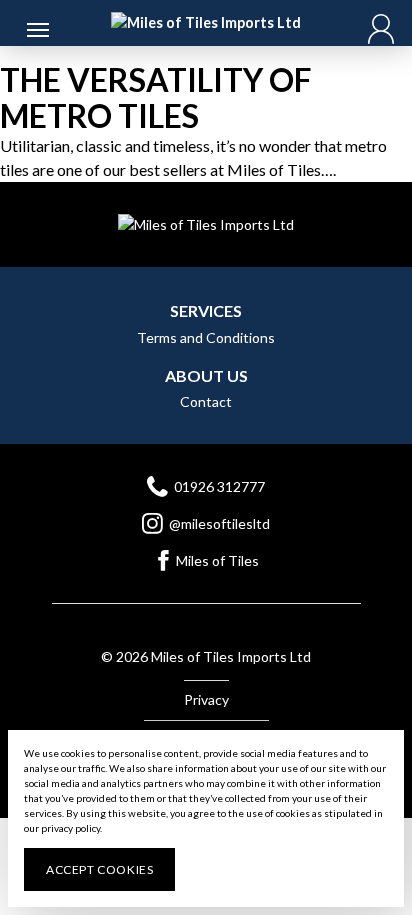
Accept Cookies (99, 869)
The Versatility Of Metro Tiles (156, 97)
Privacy (206, 699)
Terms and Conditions (206, 337)
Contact (206, 401)
